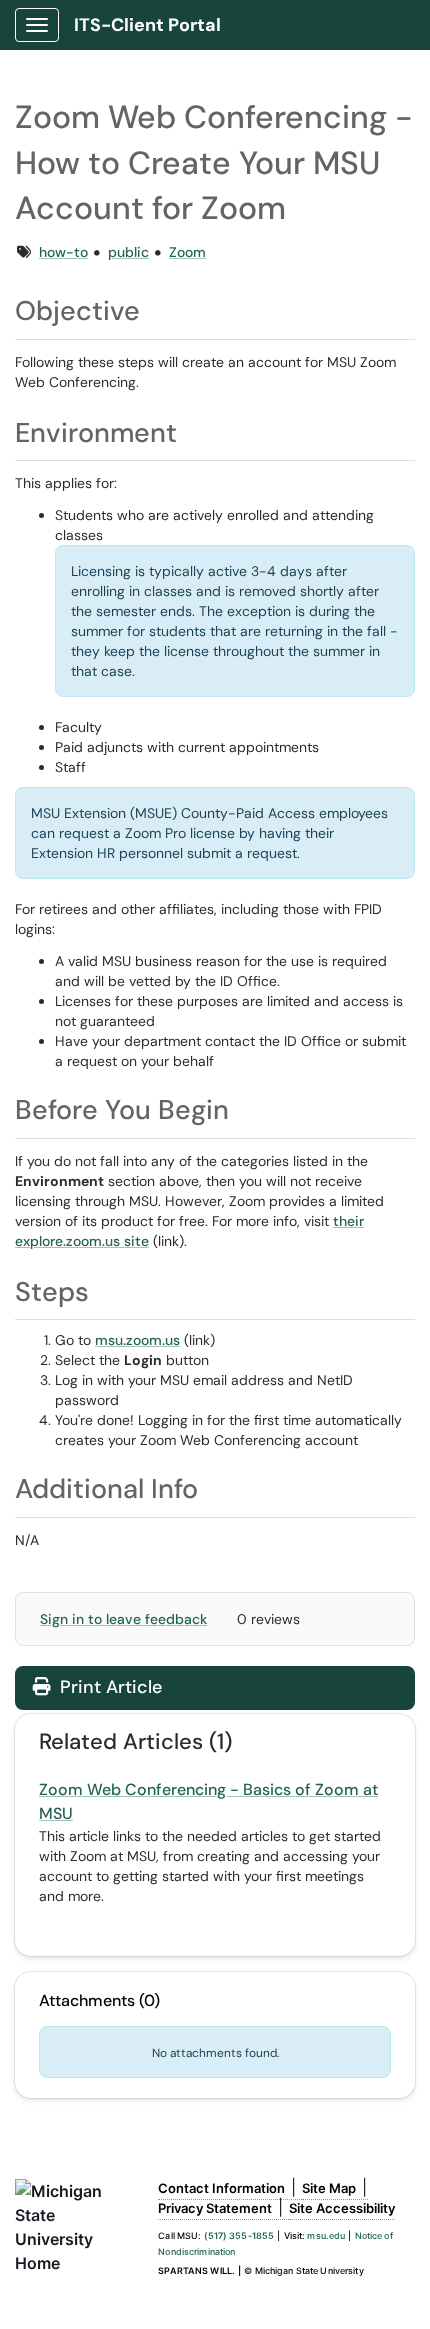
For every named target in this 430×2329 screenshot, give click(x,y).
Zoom (187, 252)
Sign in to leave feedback (123, 1619)
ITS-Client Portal (147, 25)
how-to (63, 252)
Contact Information (221, 2188)
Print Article (108, 1687)
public (128, 252)
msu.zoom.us (137, 1340)
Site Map (329, 2188)
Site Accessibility (342, 2208)
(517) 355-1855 (239, 2235)
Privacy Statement (215, 2208)
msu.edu (326, 2235)
